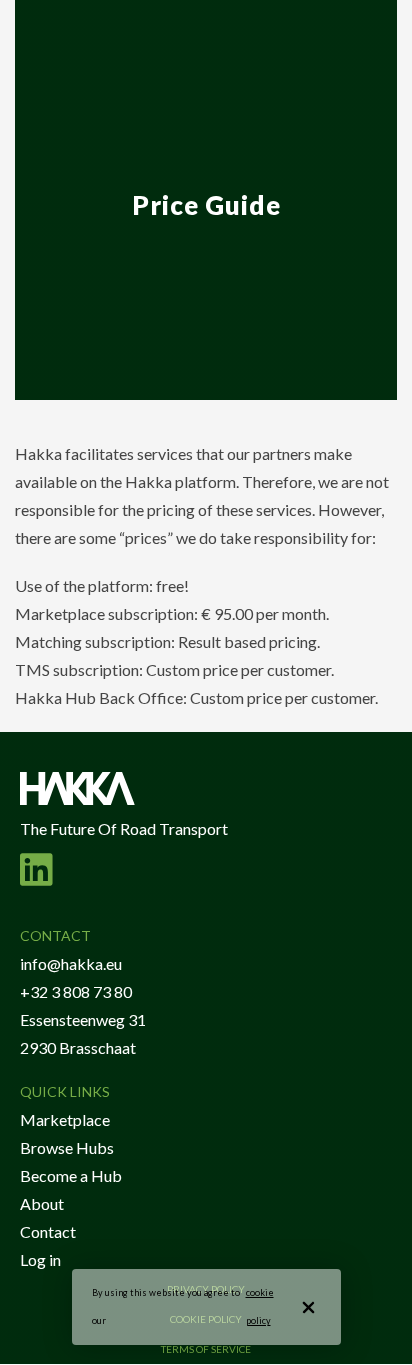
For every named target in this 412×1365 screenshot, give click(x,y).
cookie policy (260, 1306)
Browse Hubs (67, 1147)
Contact (48, 1231)
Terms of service (206, 1349)
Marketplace (65, 1119)
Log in (40, 1259)
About (42, 1203)
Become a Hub (71, 1175)
